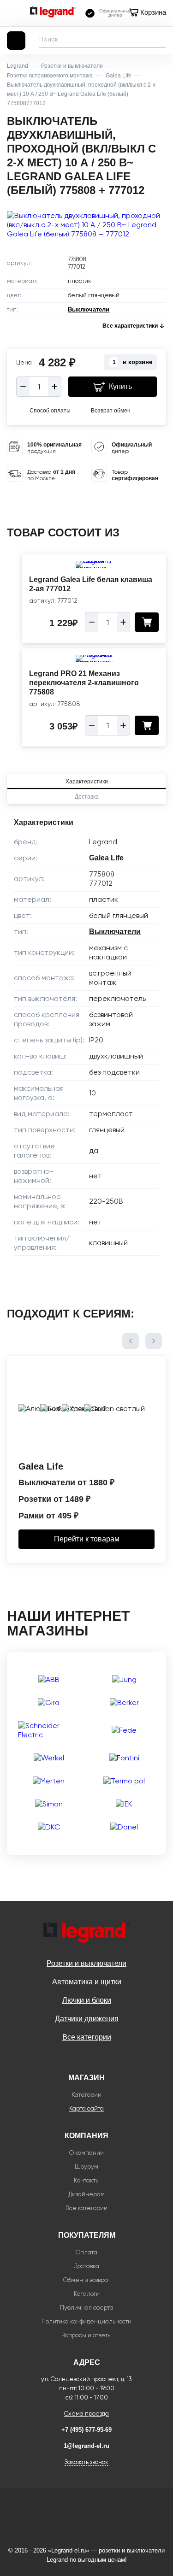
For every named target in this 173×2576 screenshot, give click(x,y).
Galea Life (106, 858)
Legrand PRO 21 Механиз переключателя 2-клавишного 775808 (84, 683)
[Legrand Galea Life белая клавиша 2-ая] (94, 565)
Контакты (87, 2180)
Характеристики (87, 782)
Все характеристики (130, 326)
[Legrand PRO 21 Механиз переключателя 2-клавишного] (94, 659)
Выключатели (89, 309)
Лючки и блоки (87, 2000)
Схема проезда (86, 2414)
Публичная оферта (87, 2308)
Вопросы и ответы (86, 2335)
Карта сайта (86, 2108)
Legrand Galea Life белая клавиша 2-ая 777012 (91, 584)
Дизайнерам (86, 2194)
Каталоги (87, 2294)
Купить (120, 386)
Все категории (87, 2037)
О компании (86, 2153)
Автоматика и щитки (87, 1982)
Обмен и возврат (87, 2280)
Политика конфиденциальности (86, 2321)
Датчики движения (87, 2019)
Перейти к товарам (87, 1539)
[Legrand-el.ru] (53, 13)
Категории (86, 2095)
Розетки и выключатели (86, 1963)
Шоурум (86, 2167)
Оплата (86, 2252)
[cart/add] (147, 622)
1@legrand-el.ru (86, 2446)
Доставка (87, 797)
